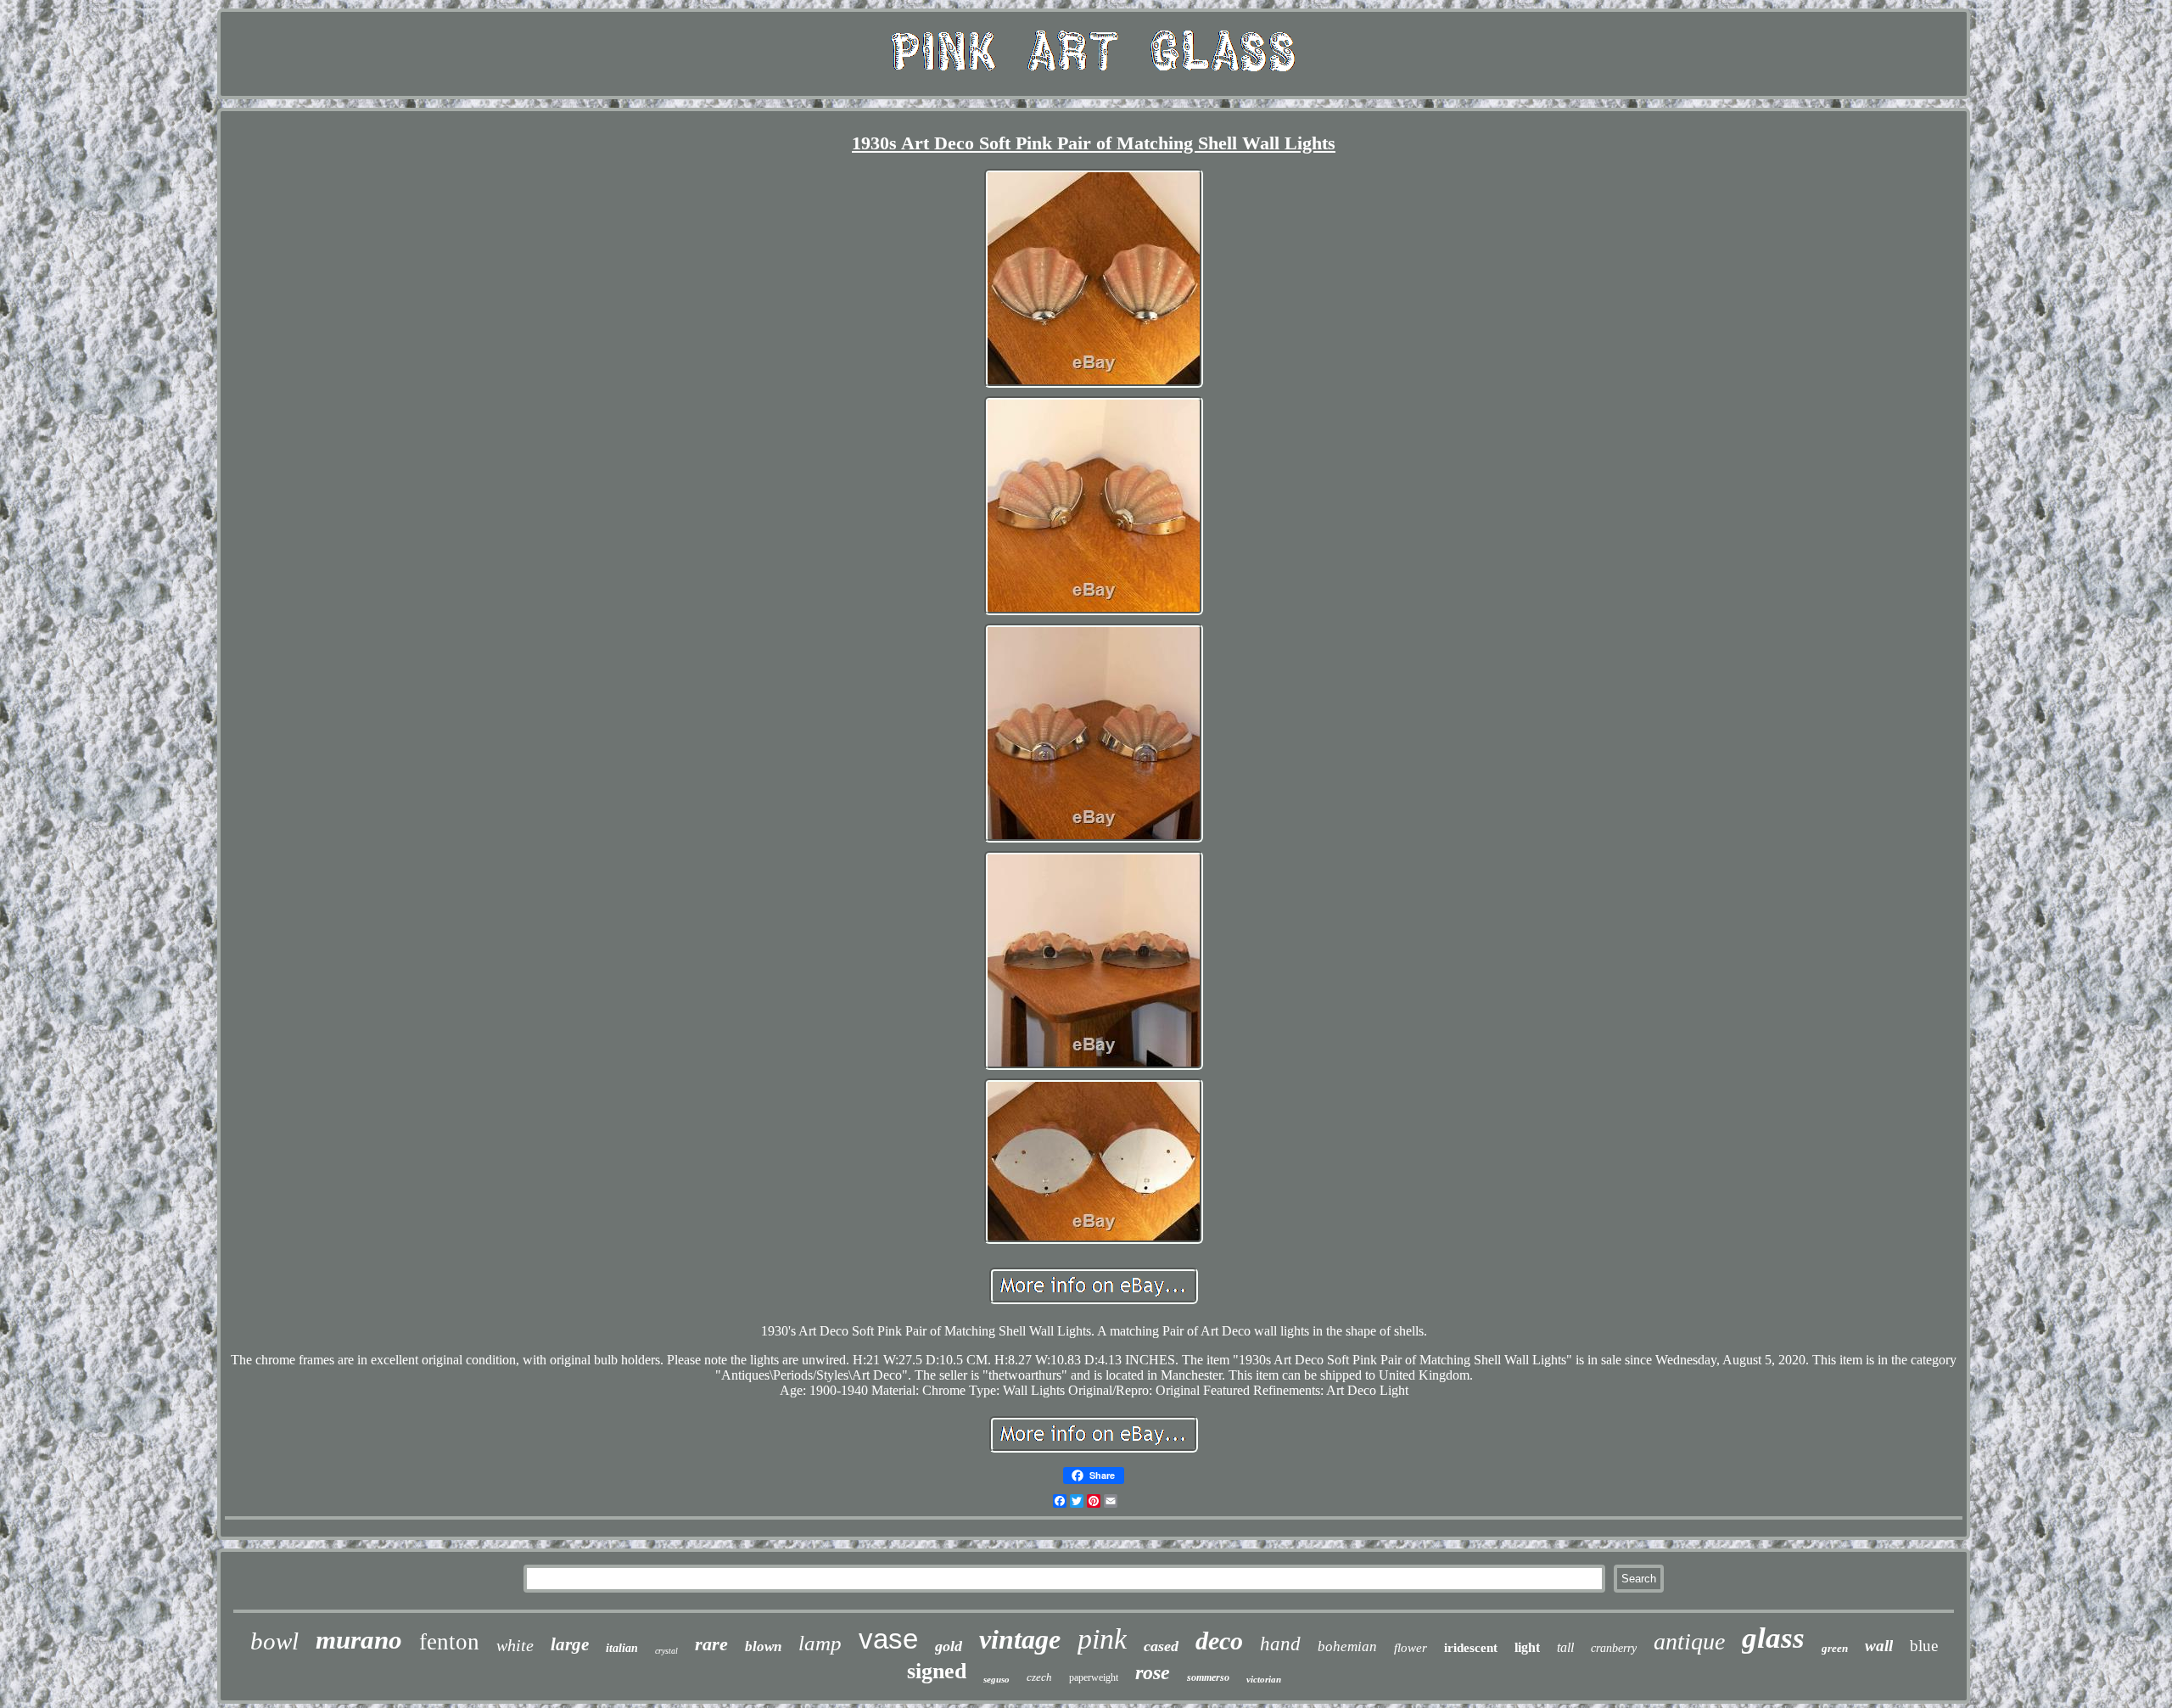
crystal (666, 1651)
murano (359, 1640)
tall (1565, 1647)
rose (1153, 1672)
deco (1219, 1641)
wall (1879, 1646)
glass (1773, 1638)
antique (1689, 1641)
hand (1280, 1644)
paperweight (1094, 1677)
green (1835, 1648)
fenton (449, 1642)
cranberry (1614, 1648)
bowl (274, 1641)
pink (1102, 1639)
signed (937, 1671)
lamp (820, 1643)
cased (1161, 1646)
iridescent (1471, 1648)
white (515, 1645)
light (1527, 1647)
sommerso (1208, 1677)
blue (1924, 1646)
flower (1411, 1648)
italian (622, 1648)
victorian (1264, 1679)
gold (949, 1646)
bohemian (1347, 1646)
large (570, 1644)
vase (888, 1639)
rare (711, 1644)
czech (1039, 1677)
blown (763, 1646)
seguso (996, 1679)
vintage (1020, 1639)
